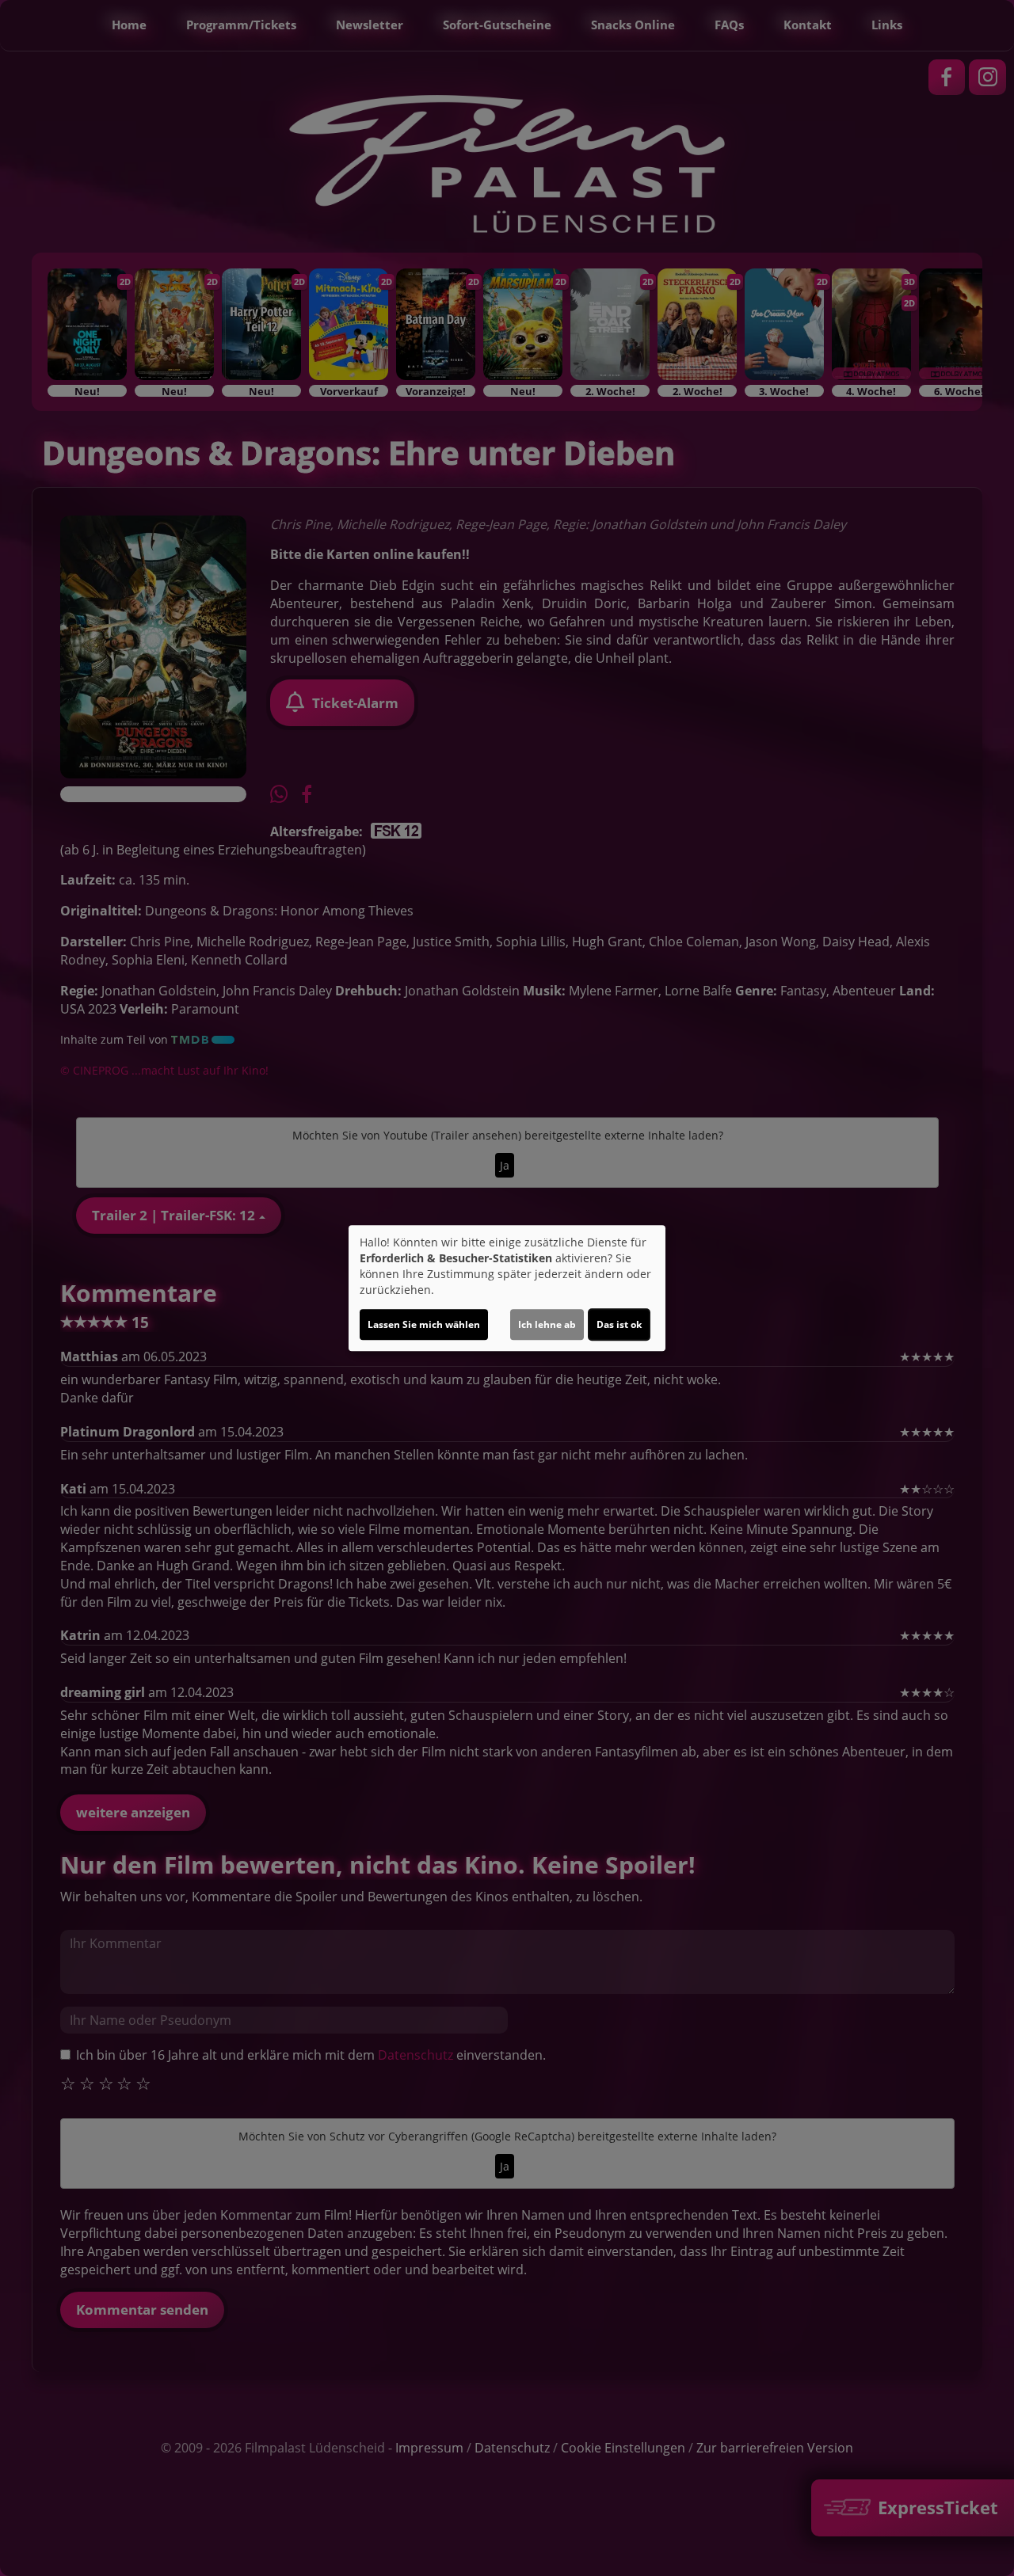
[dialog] (507, 1288)
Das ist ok (619, 1324)
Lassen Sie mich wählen (424, 1324)
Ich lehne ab (547, 1324)
